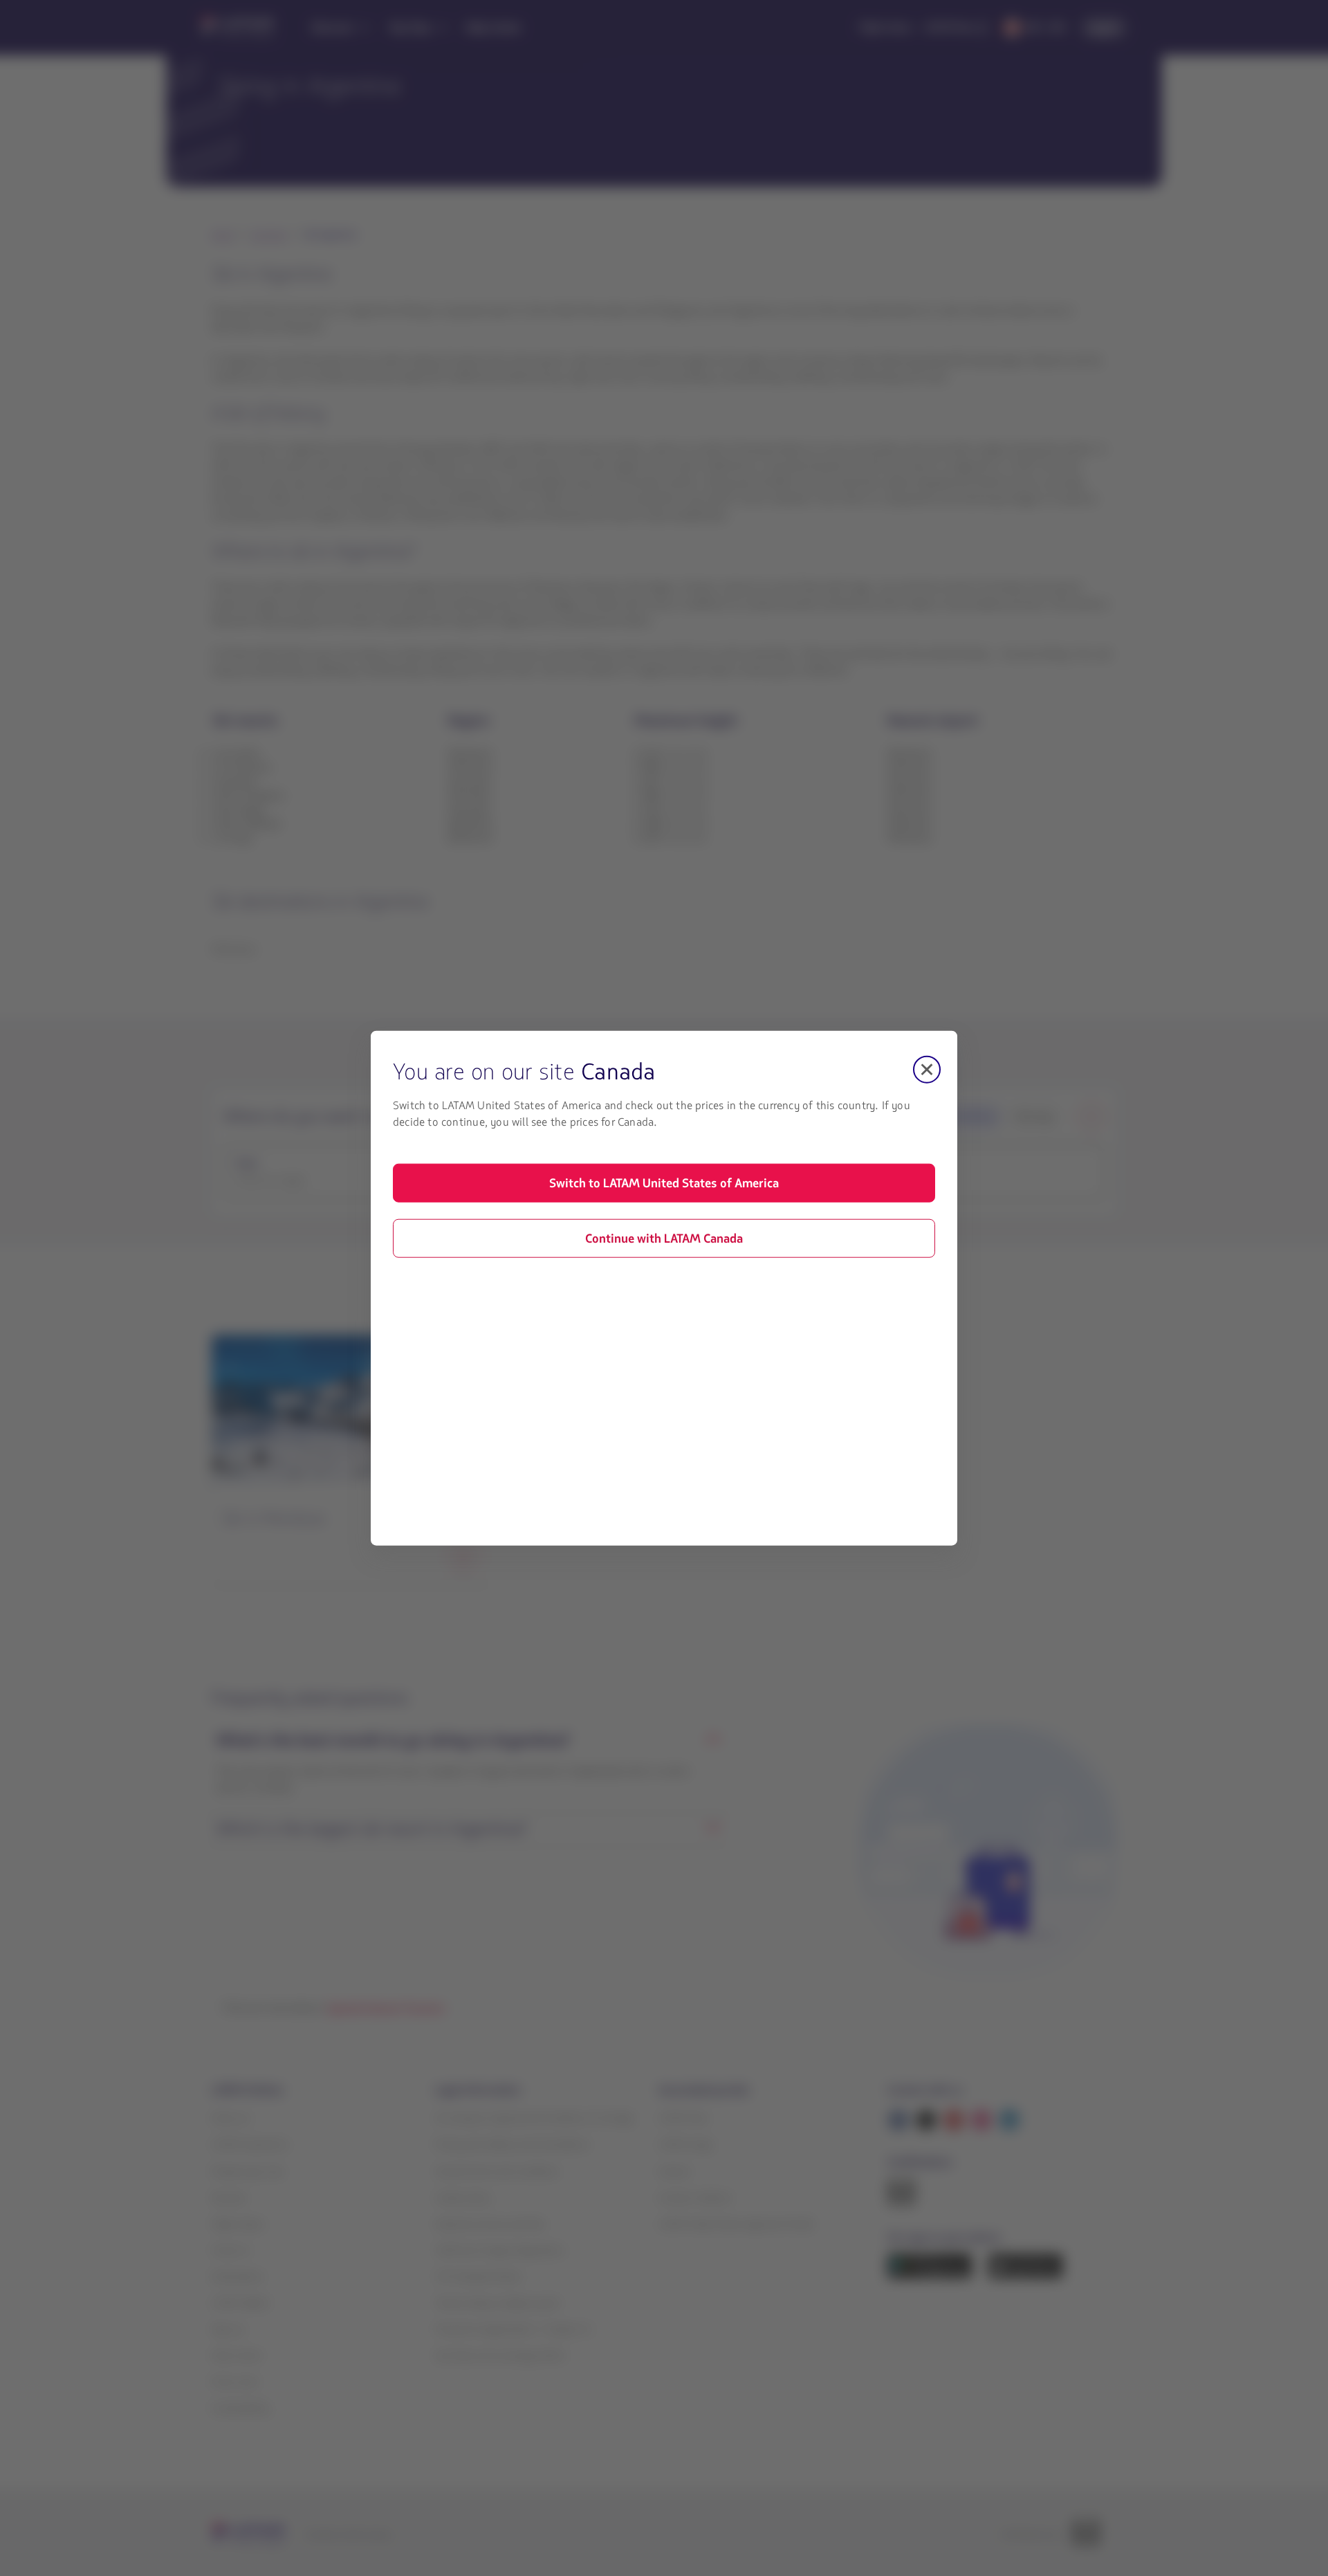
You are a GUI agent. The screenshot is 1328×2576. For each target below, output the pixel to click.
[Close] (927, 1069)
